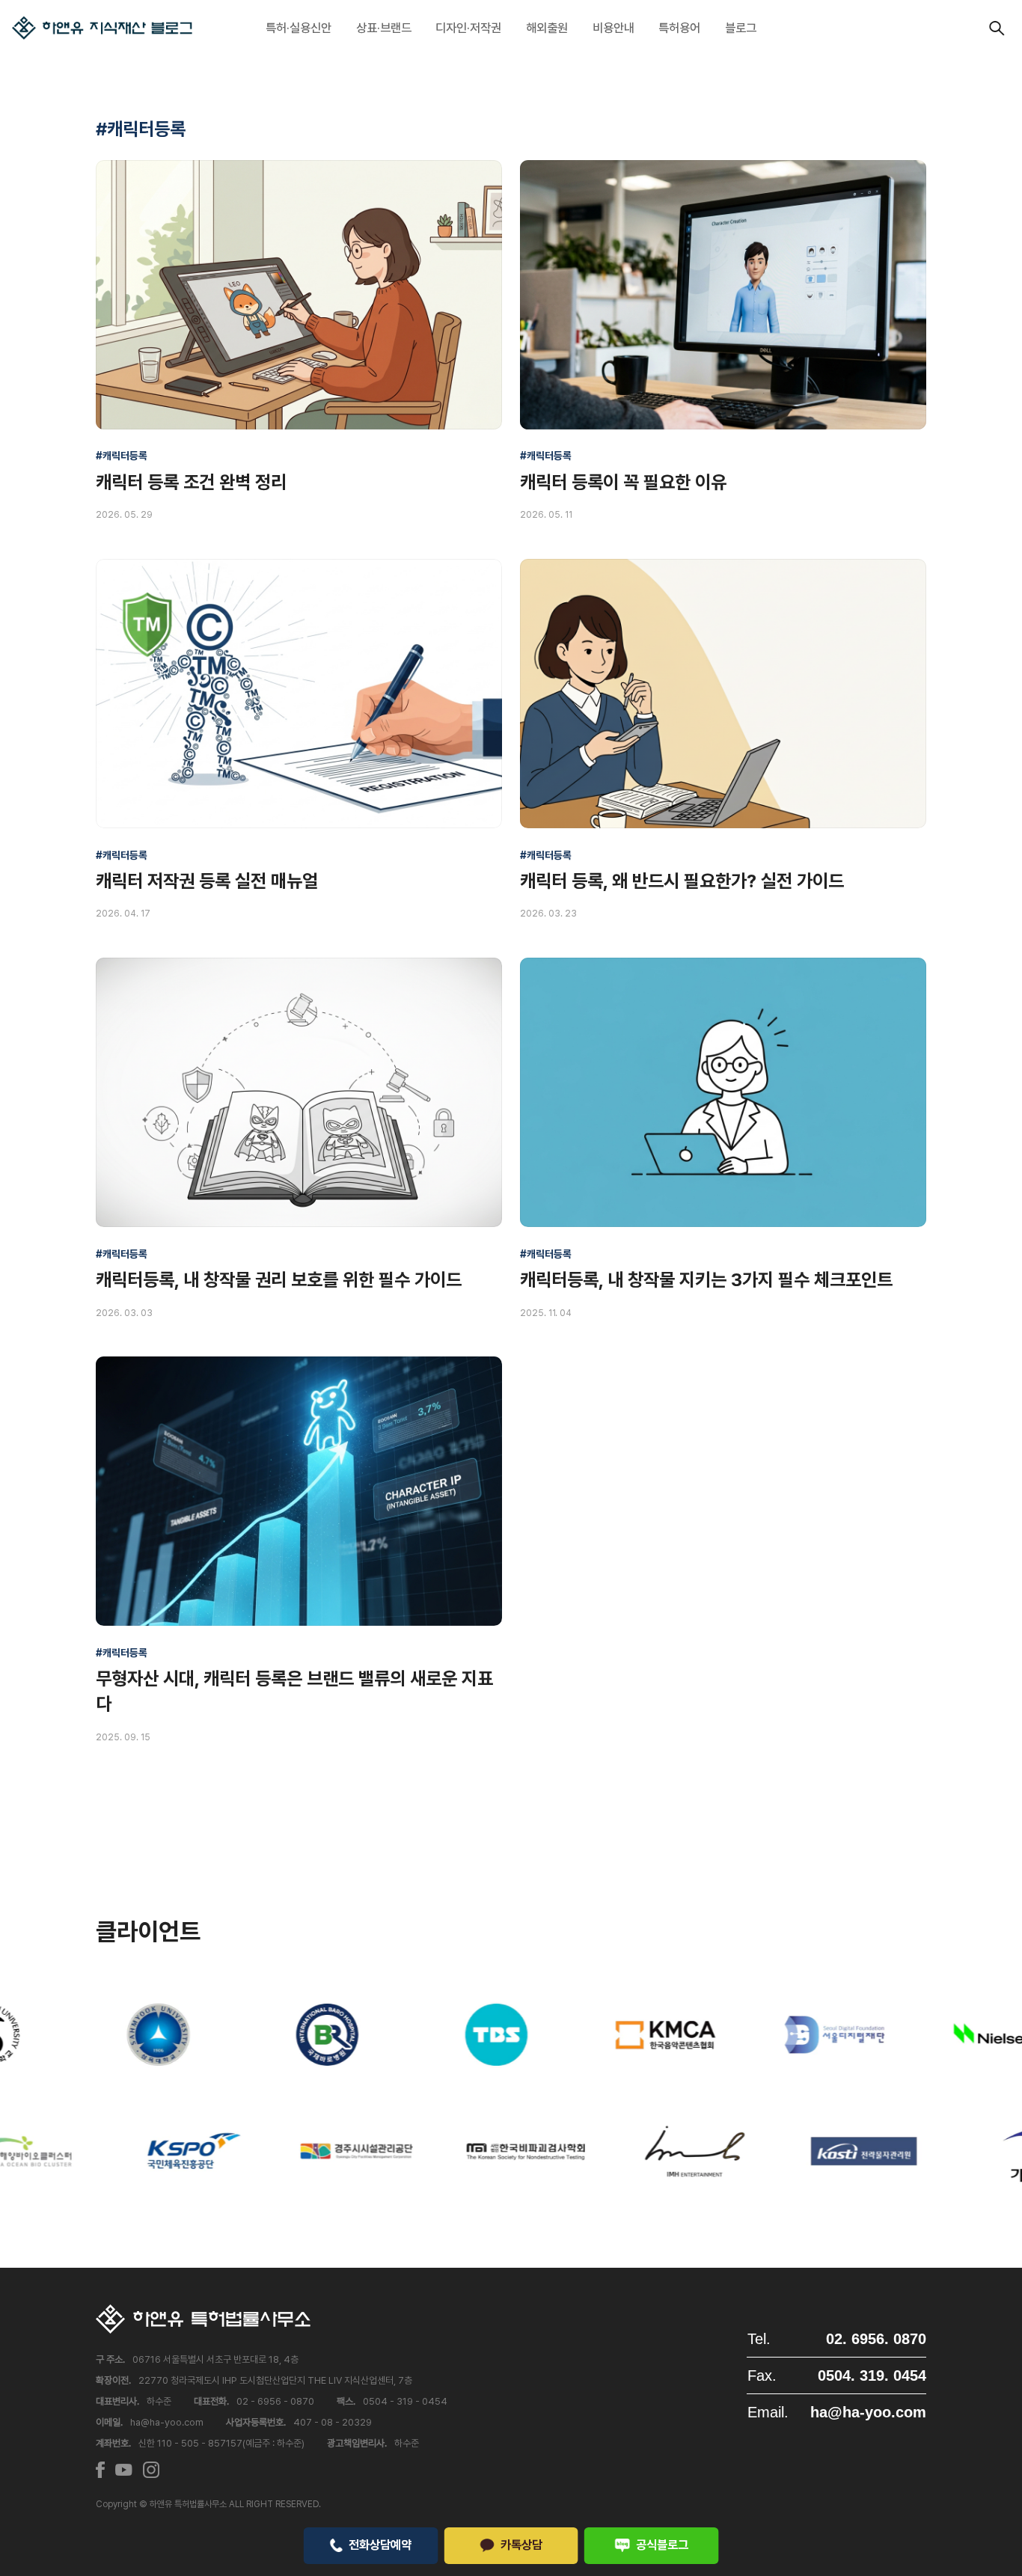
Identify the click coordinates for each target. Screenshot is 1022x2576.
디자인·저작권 (468, 28)
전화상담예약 (380, 2545)
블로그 (741, 28)
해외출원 (547, 28)
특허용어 (679, 28)
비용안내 (613, 28)
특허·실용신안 (299, 28)
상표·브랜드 (384, 28)
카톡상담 (521, 2545)
